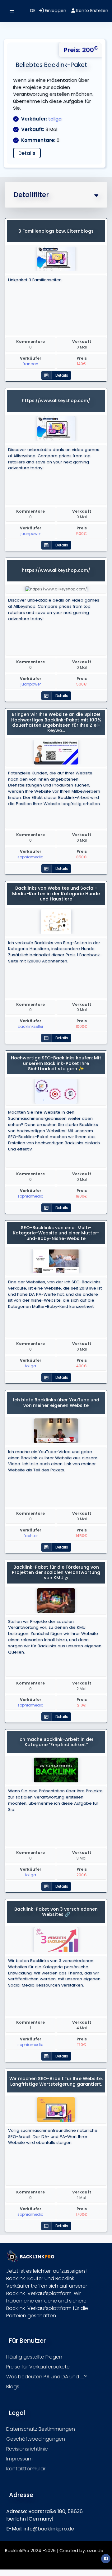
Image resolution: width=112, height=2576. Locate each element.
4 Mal (82, 2025)
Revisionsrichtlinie (27, 2449)
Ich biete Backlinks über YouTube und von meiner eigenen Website (56, 1402)
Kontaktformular (26, 2469)
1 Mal (82, 2195)
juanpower (31, 534)
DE (33, 11)
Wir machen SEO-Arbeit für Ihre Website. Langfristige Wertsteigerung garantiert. (56, 2081)
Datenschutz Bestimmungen (41, 2429)
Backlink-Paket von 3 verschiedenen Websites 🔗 (56, 1912)
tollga (55, 119)
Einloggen (55, 11)
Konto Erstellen (92, 11)
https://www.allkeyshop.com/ (56, 401)
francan (30, 364)
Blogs (13, 2387)
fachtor (31, 1536)
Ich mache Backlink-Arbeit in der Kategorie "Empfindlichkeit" (56, 1742)
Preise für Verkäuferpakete (38, 2367)
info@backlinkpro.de (49, 2529)
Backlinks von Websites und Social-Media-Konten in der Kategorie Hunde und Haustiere (56, 894)
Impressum (19, 2459)
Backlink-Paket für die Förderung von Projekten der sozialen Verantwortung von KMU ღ (56, 1573)
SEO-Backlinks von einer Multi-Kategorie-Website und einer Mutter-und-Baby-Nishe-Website (56, 1233)
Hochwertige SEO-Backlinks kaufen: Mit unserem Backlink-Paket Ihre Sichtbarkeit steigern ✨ (56, 1063)
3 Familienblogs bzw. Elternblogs (56, 231)
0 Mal (82, 344)
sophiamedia (30, 857)
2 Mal (82, 1686)
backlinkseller (30, 1026)
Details (27, 153)
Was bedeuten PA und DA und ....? (47, 2377)
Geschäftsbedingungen (36, 2439)
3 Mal (82, 1855)
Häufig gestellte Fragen (34, 2357)
